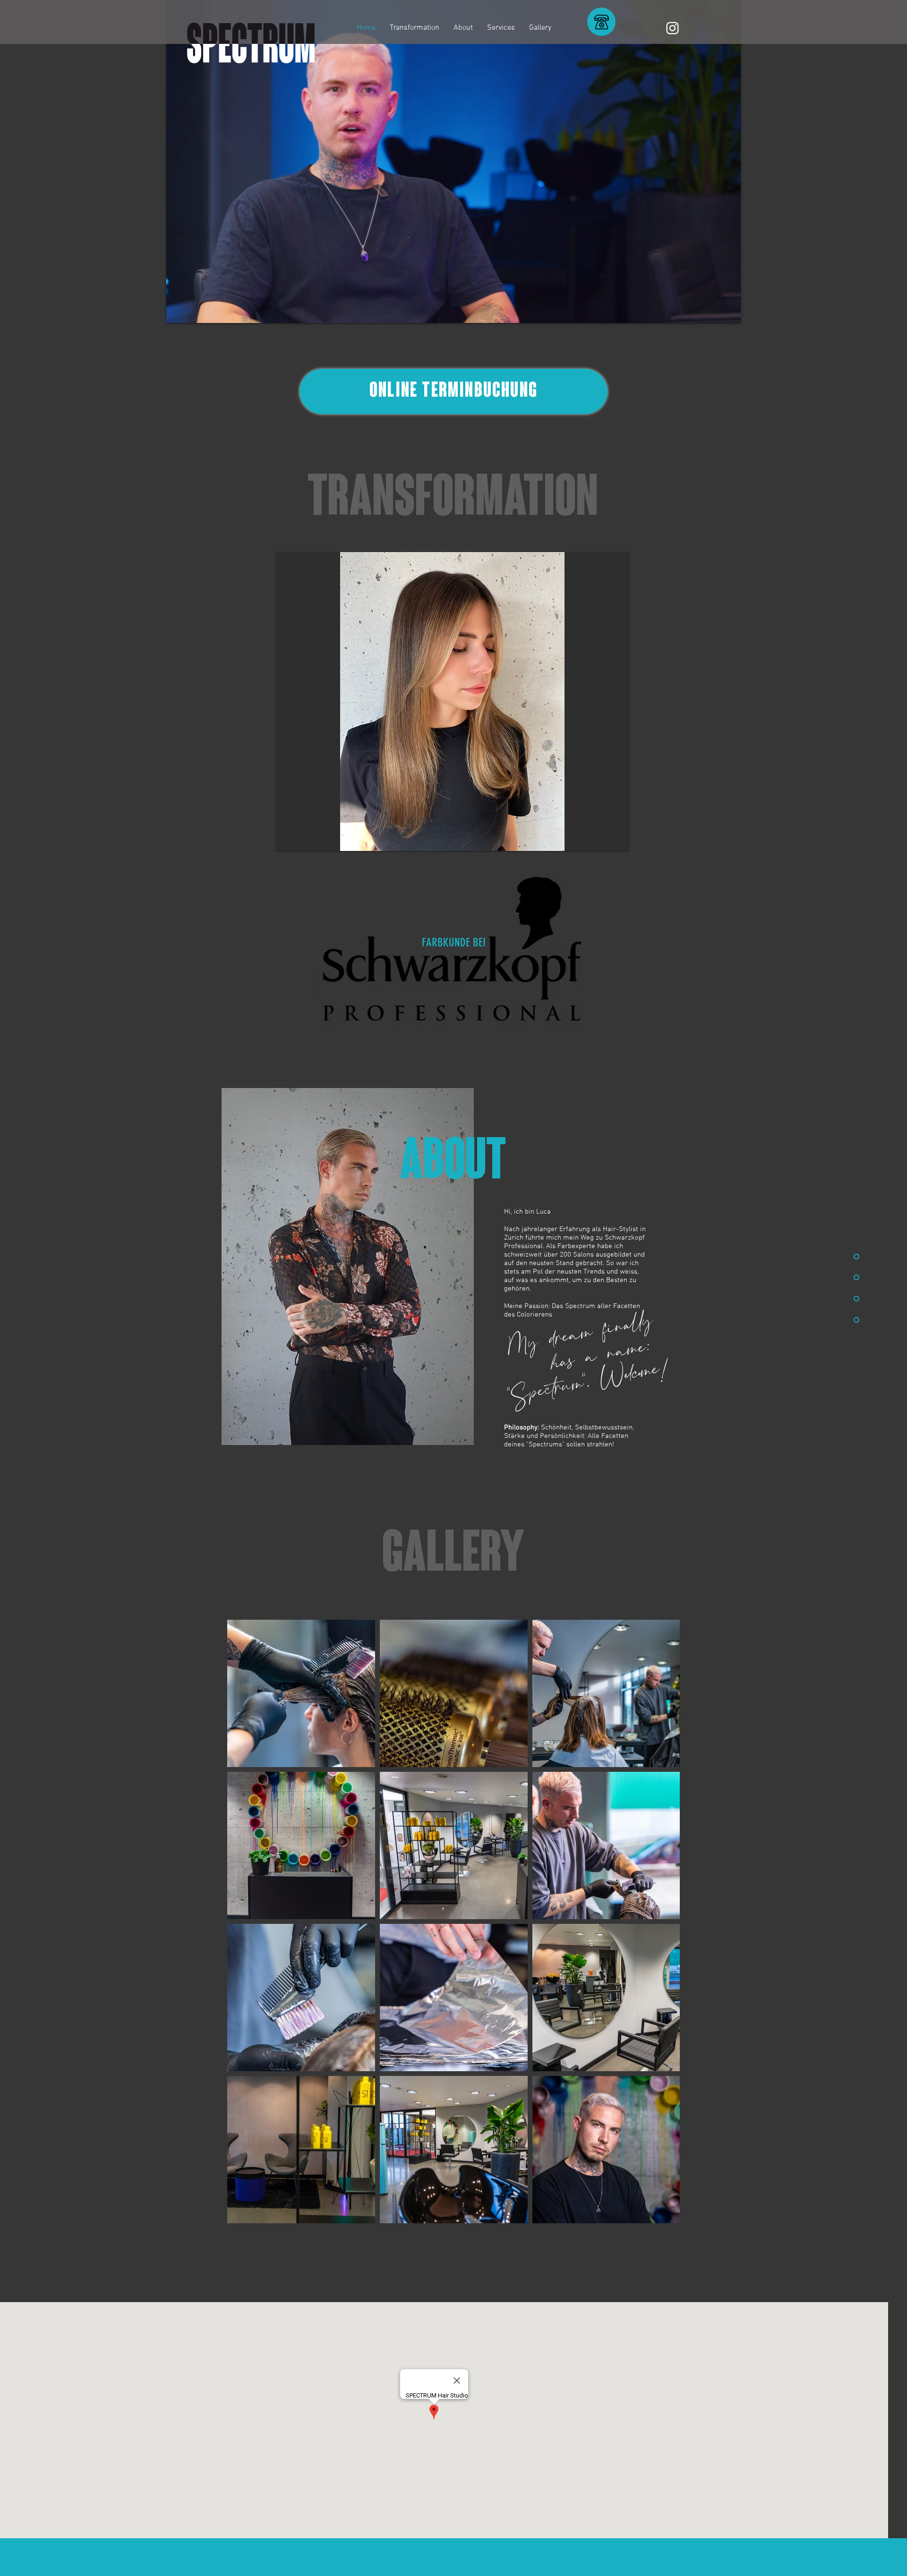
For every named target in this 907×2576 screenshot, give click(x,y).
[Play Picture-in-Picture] (712, 310)
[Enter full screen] (728, 310)
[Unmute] (195, 310)
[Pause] (179, 310)
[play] (615, 837)
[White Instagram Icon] (672, 28)
